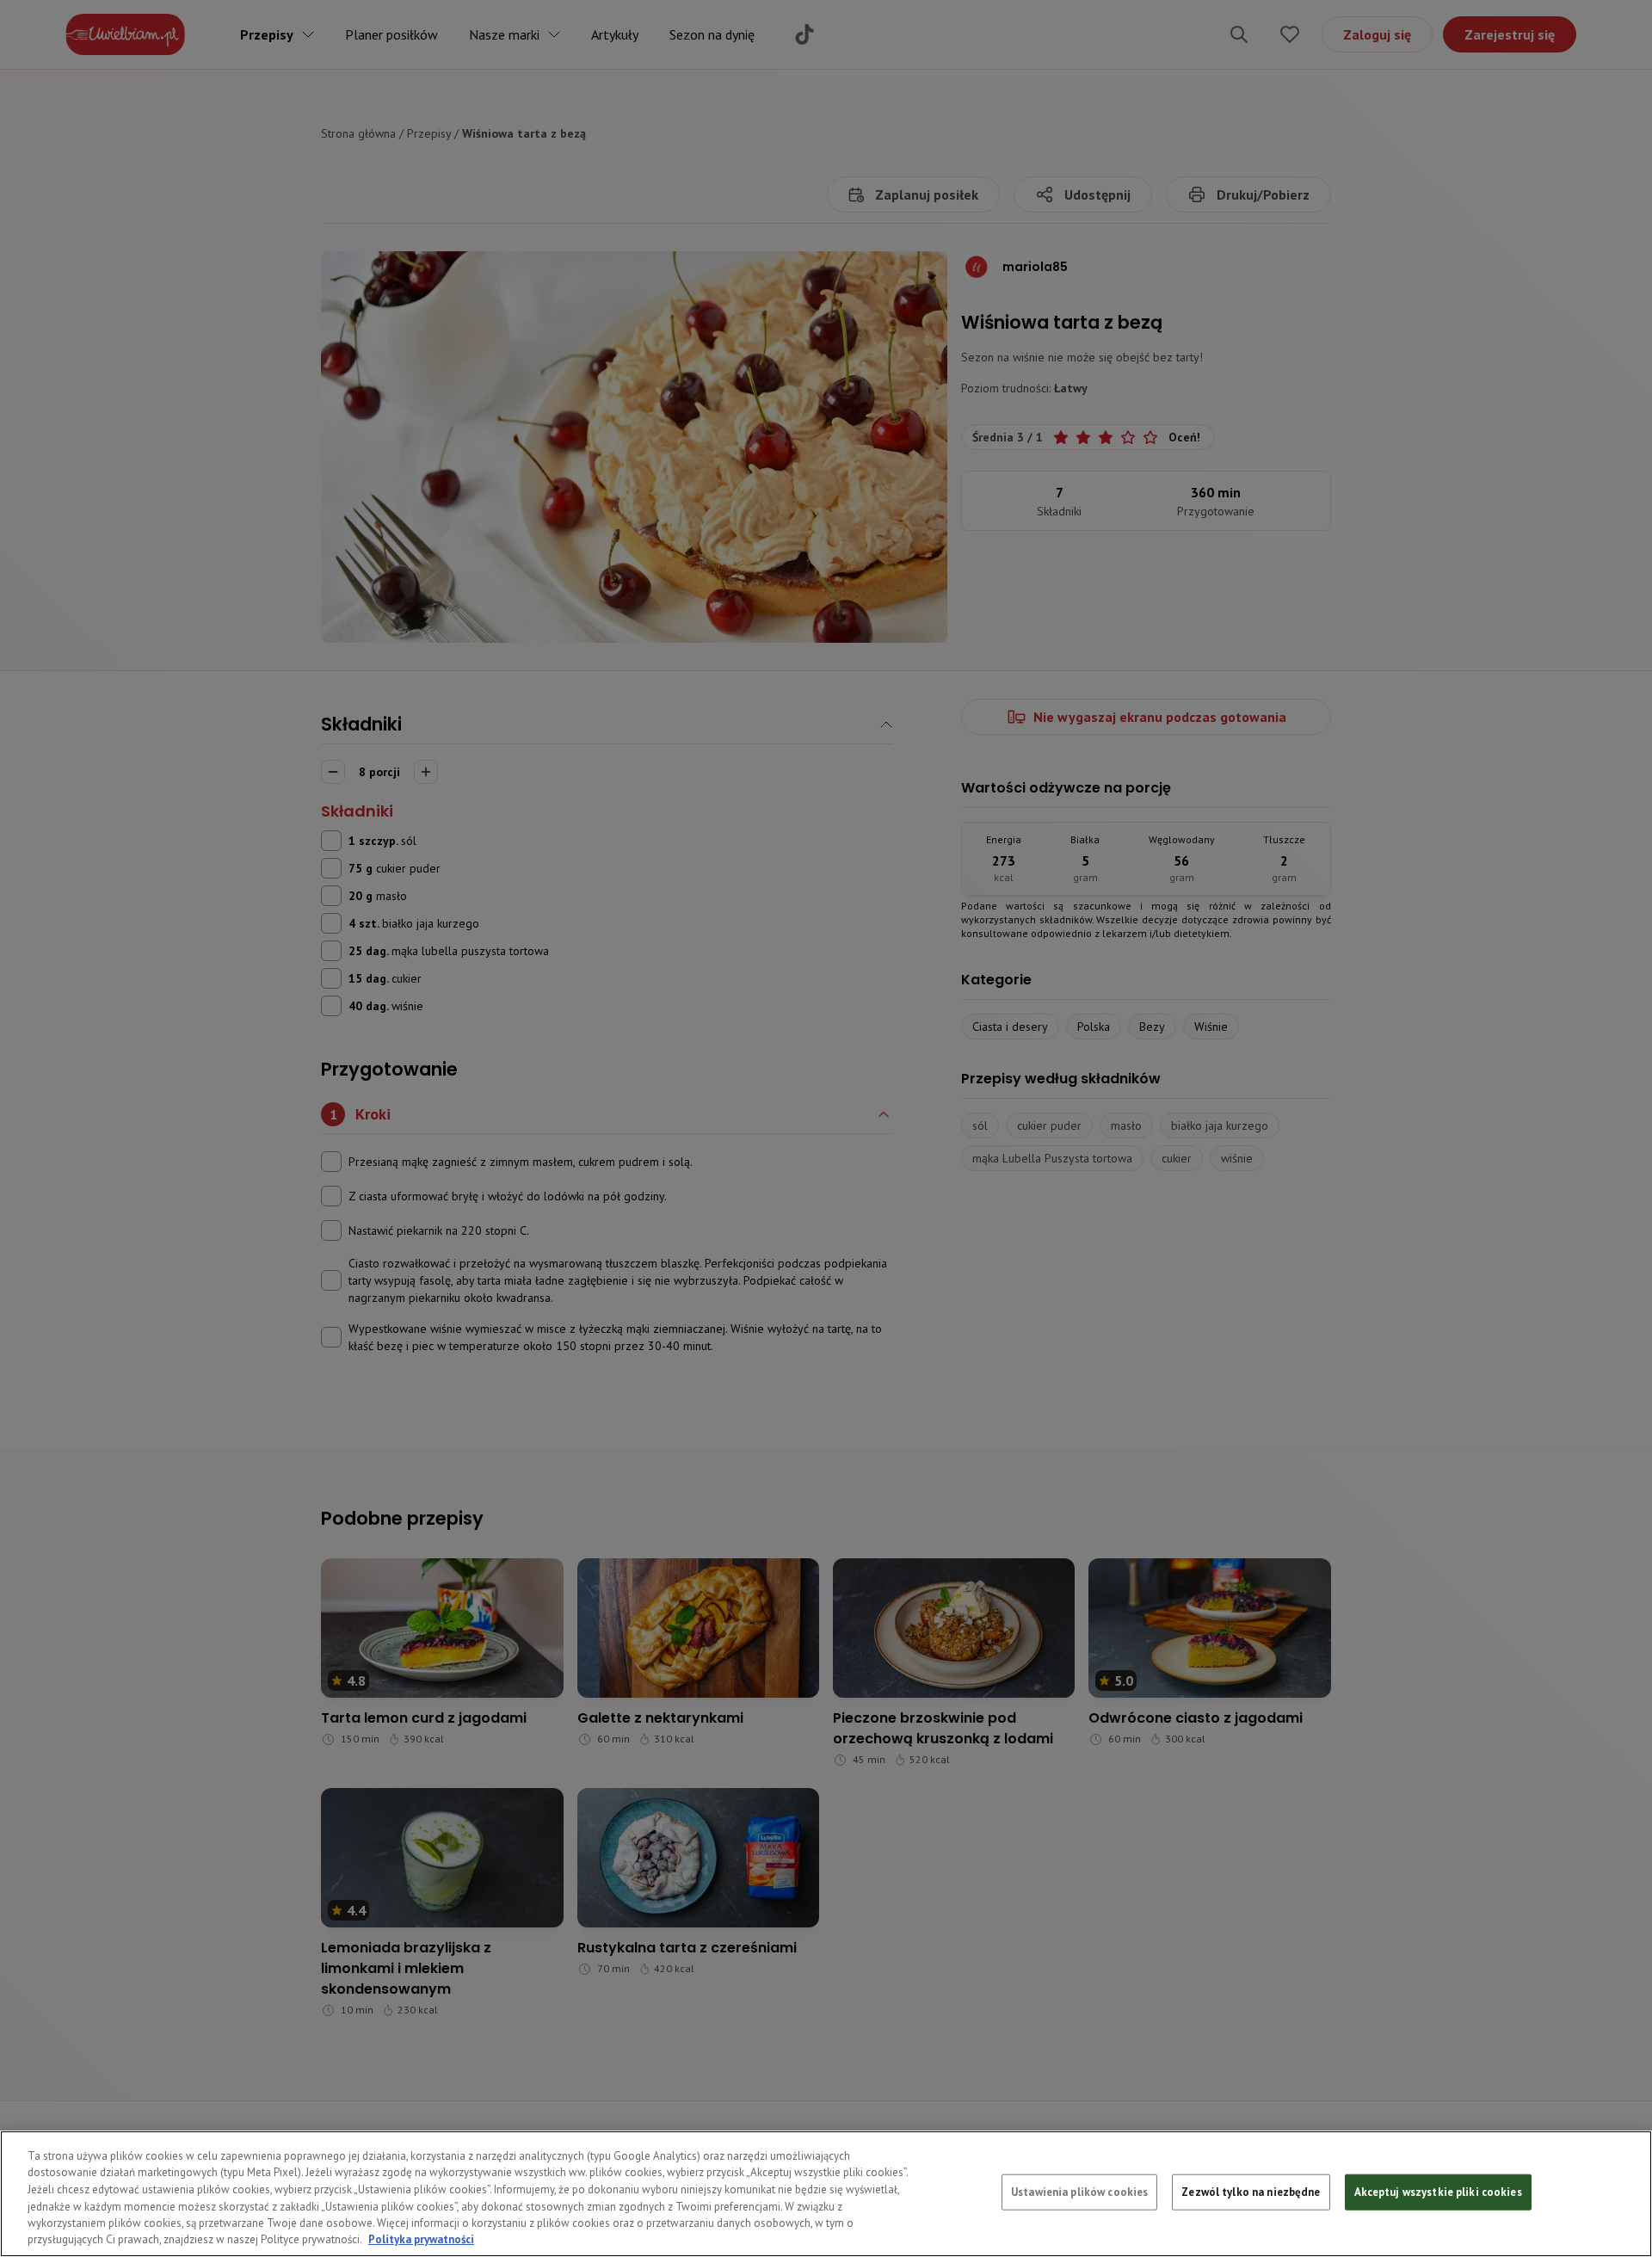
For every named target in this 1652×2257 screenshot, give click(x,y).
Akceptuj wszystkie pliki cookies (1438, 2192)
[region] (826, 2194)
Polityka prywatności (421, 2239)
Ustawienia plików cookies (1079, 2192)
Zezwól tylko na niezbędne (1251, 2192)
